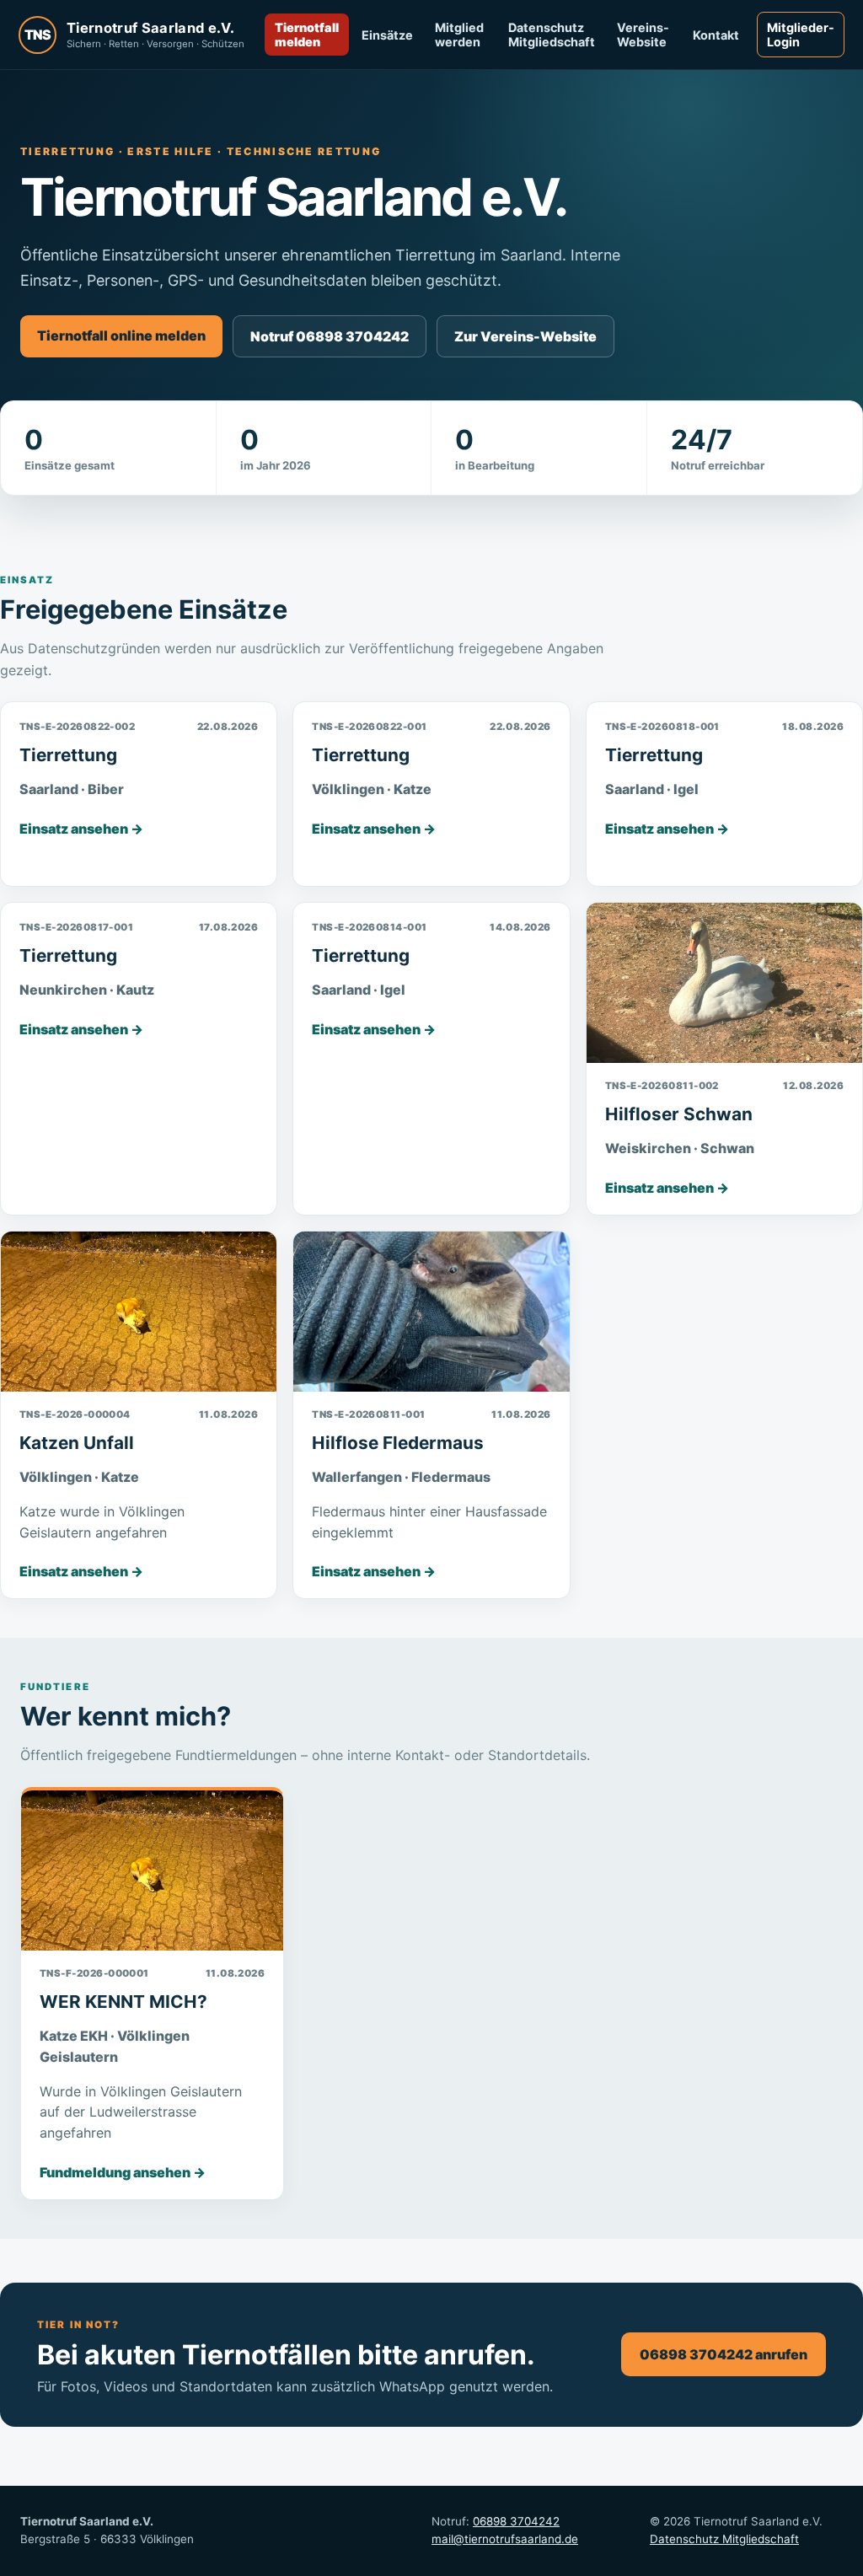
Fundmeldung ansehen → (123, 2172)
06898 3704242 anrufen (724, 2354)
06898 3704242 (516, 2521)
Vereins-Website (643, 35)
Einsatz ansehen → (81, 829)
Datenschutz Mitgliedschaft (552, 35)
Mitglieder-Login (801, 35)
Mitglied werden (459, 35)
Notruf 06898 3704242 (330, 336)
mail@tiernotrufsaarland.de (505, 2539)
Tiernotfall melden (307, 35)
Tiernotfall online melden (121, 335)
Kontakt (716, 35)
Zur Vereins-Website (525, 336)
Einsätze (387, 35)
